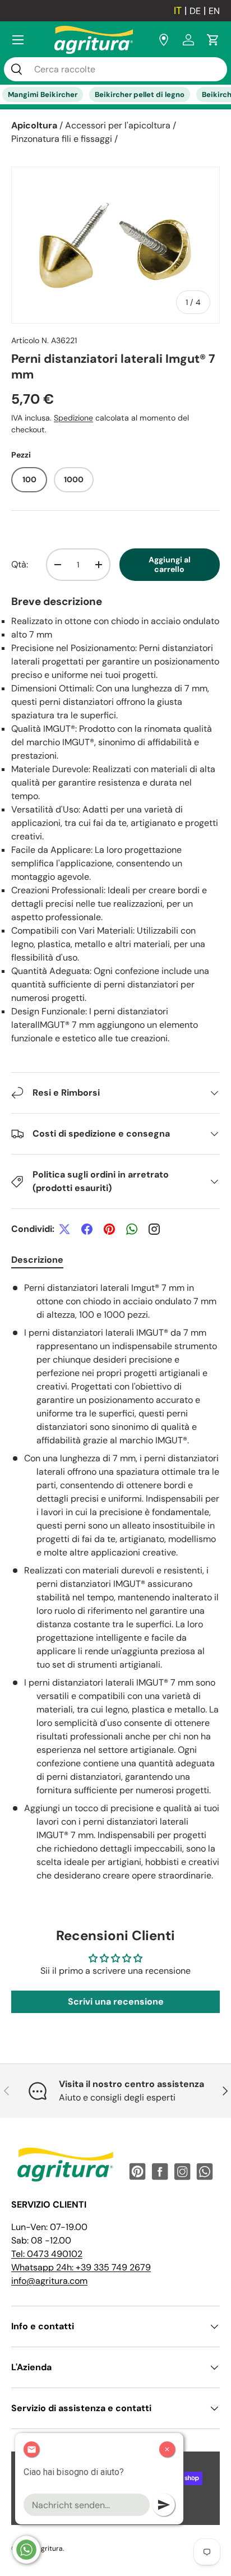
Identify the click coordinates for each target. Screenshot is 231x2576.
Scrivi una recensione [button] (116, 2002)
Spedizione (73, 418)
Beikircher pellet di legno (140, 94)
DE (195, 11)
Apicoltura (34, 125)
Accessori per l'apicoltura (118, 125)
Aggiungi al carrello (170, 564)
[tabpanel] (115, 1582)
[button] (213, 40)
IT (178, 11)
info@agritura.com (49, 2281)
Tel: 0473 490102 (47, 2254)
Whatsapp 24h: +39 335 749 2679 (81, 2267)
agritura (50, 2549)
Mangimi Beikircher (43, 94)
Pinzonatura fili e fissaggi (62, 139)
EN (214, 11)
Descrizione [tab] (37, 1260)
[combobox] (115, 69)
